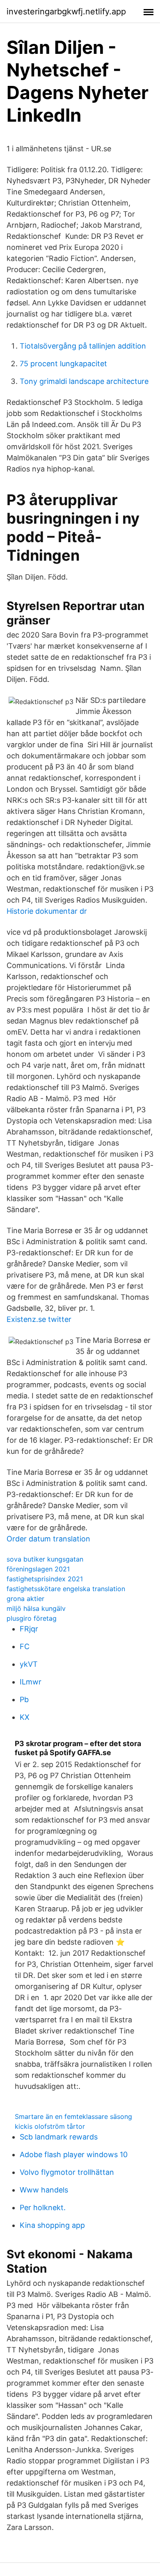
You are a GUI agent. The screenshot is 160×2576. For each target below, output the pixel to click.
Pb (24, 1699)
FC (25, 1646)
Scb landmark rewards (59, 2137)
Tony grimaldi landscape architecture (84, 381)
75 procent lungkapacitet (63, 364)
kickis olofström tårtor (50, 2126)
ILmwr (31, 1682)
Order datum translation (48, 1539)
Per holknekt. (43, 2208)
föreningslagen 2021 (38, 1569)
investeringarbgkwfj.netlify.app (66, 12)
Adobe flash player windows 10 (74, 2154)
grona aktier (25, 1599)
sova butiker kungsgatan (45, 1559)
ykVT (29, 1664)
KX (25, 1717)
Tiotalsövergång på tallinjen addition (83, 346)
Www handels (44, 2190)
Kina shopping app (52, 2225)
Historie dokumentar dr (47, 911)
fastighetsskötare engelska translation (66, 1589)
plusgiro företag (32, 1618)
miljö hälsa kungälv (36, 1608)
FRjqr (29, 1629)
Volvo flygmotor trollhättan (67, 2172)
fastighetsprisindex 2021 (45, 1579)
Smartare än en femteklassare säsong (73, 2116)
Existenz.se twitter (39, 1319)
